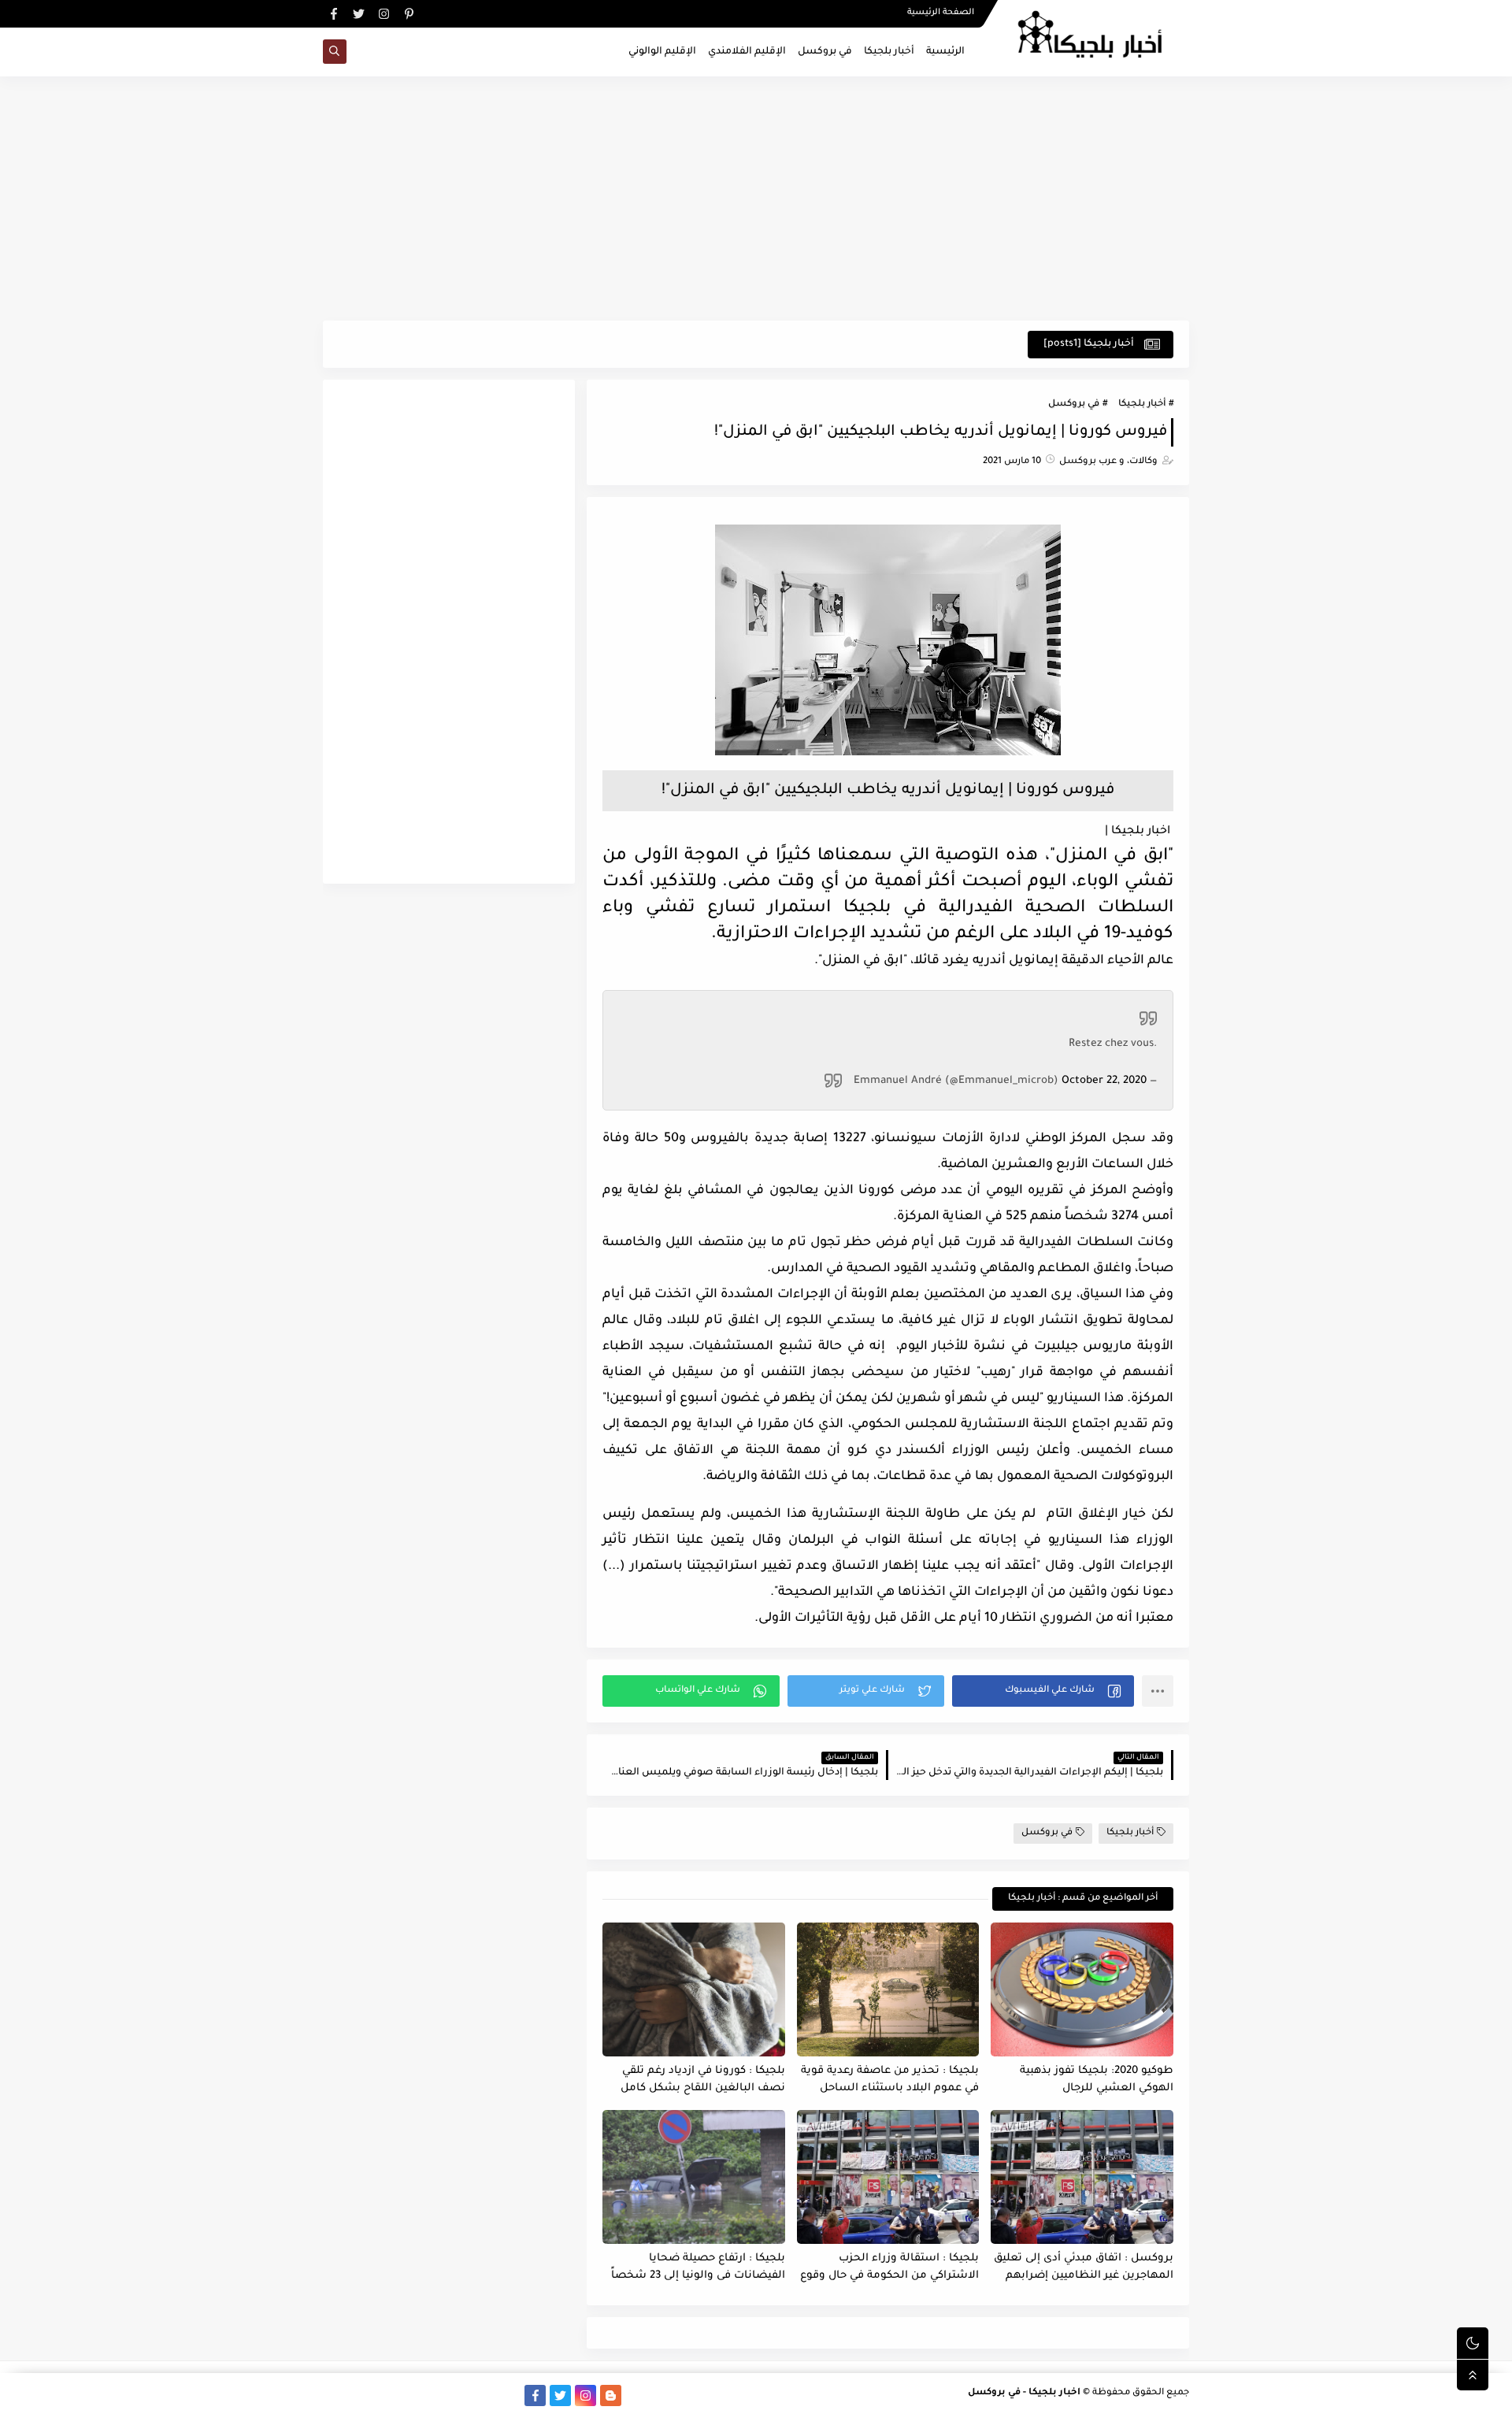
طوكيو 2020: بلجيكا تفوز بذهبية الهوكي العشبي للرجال (1097, 2080)
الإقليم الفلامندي (747, 52)
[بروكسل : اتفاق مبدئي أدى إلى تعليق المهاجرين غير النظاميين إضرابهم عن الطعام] (1082, 2177)
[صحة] (384, 2395)
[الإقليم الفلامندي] (460, 2395)
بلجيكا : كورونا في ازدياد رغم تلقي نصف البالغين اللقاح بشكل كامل (703, 2080)
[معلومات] (334, 2395)
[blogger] (611, 2395)
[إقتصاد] (359, 2395)
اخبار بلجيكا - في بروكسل (1024, 2393)
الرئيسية (945, 52)
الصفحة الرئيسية (941, 13)
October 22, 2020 (1104, 1081)
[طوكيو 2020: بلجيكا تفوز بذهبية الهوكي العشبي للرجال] (1082, 1989)
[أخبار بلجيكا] (510, 2395)
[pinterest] (409, 14)
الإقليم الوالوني (662, 52)
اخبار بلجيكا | (1138, 832)
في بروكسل (825, 52)
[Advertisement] (756, 198)
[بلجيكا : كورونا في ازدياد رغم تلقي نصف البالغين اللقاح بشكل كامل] (694, 1989)
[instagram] (384, 14)
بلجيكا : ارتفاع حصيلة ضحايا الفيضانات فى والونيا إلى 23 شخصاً (698, 2268)
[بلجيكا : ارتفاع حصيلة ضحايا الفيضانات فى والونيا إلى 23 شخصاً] (694, 2177)
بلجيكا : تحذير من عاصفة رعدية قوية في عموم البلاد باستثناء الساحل (890, 2080)
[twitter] (359, 14)
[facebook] (334, 14)
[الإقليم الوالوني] (434, 2395)
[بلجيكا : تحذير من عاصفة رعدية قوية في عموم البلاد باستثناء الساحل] (888, 1989)
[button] (1043, 1691)
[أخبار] (409, 2395)
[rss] (636, 2395)
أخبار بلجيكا (889, 52)
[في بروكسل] (485, 2395)
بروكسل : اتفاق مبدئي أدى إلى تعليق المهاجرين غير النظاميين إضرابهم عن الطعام (1084, 2268)
